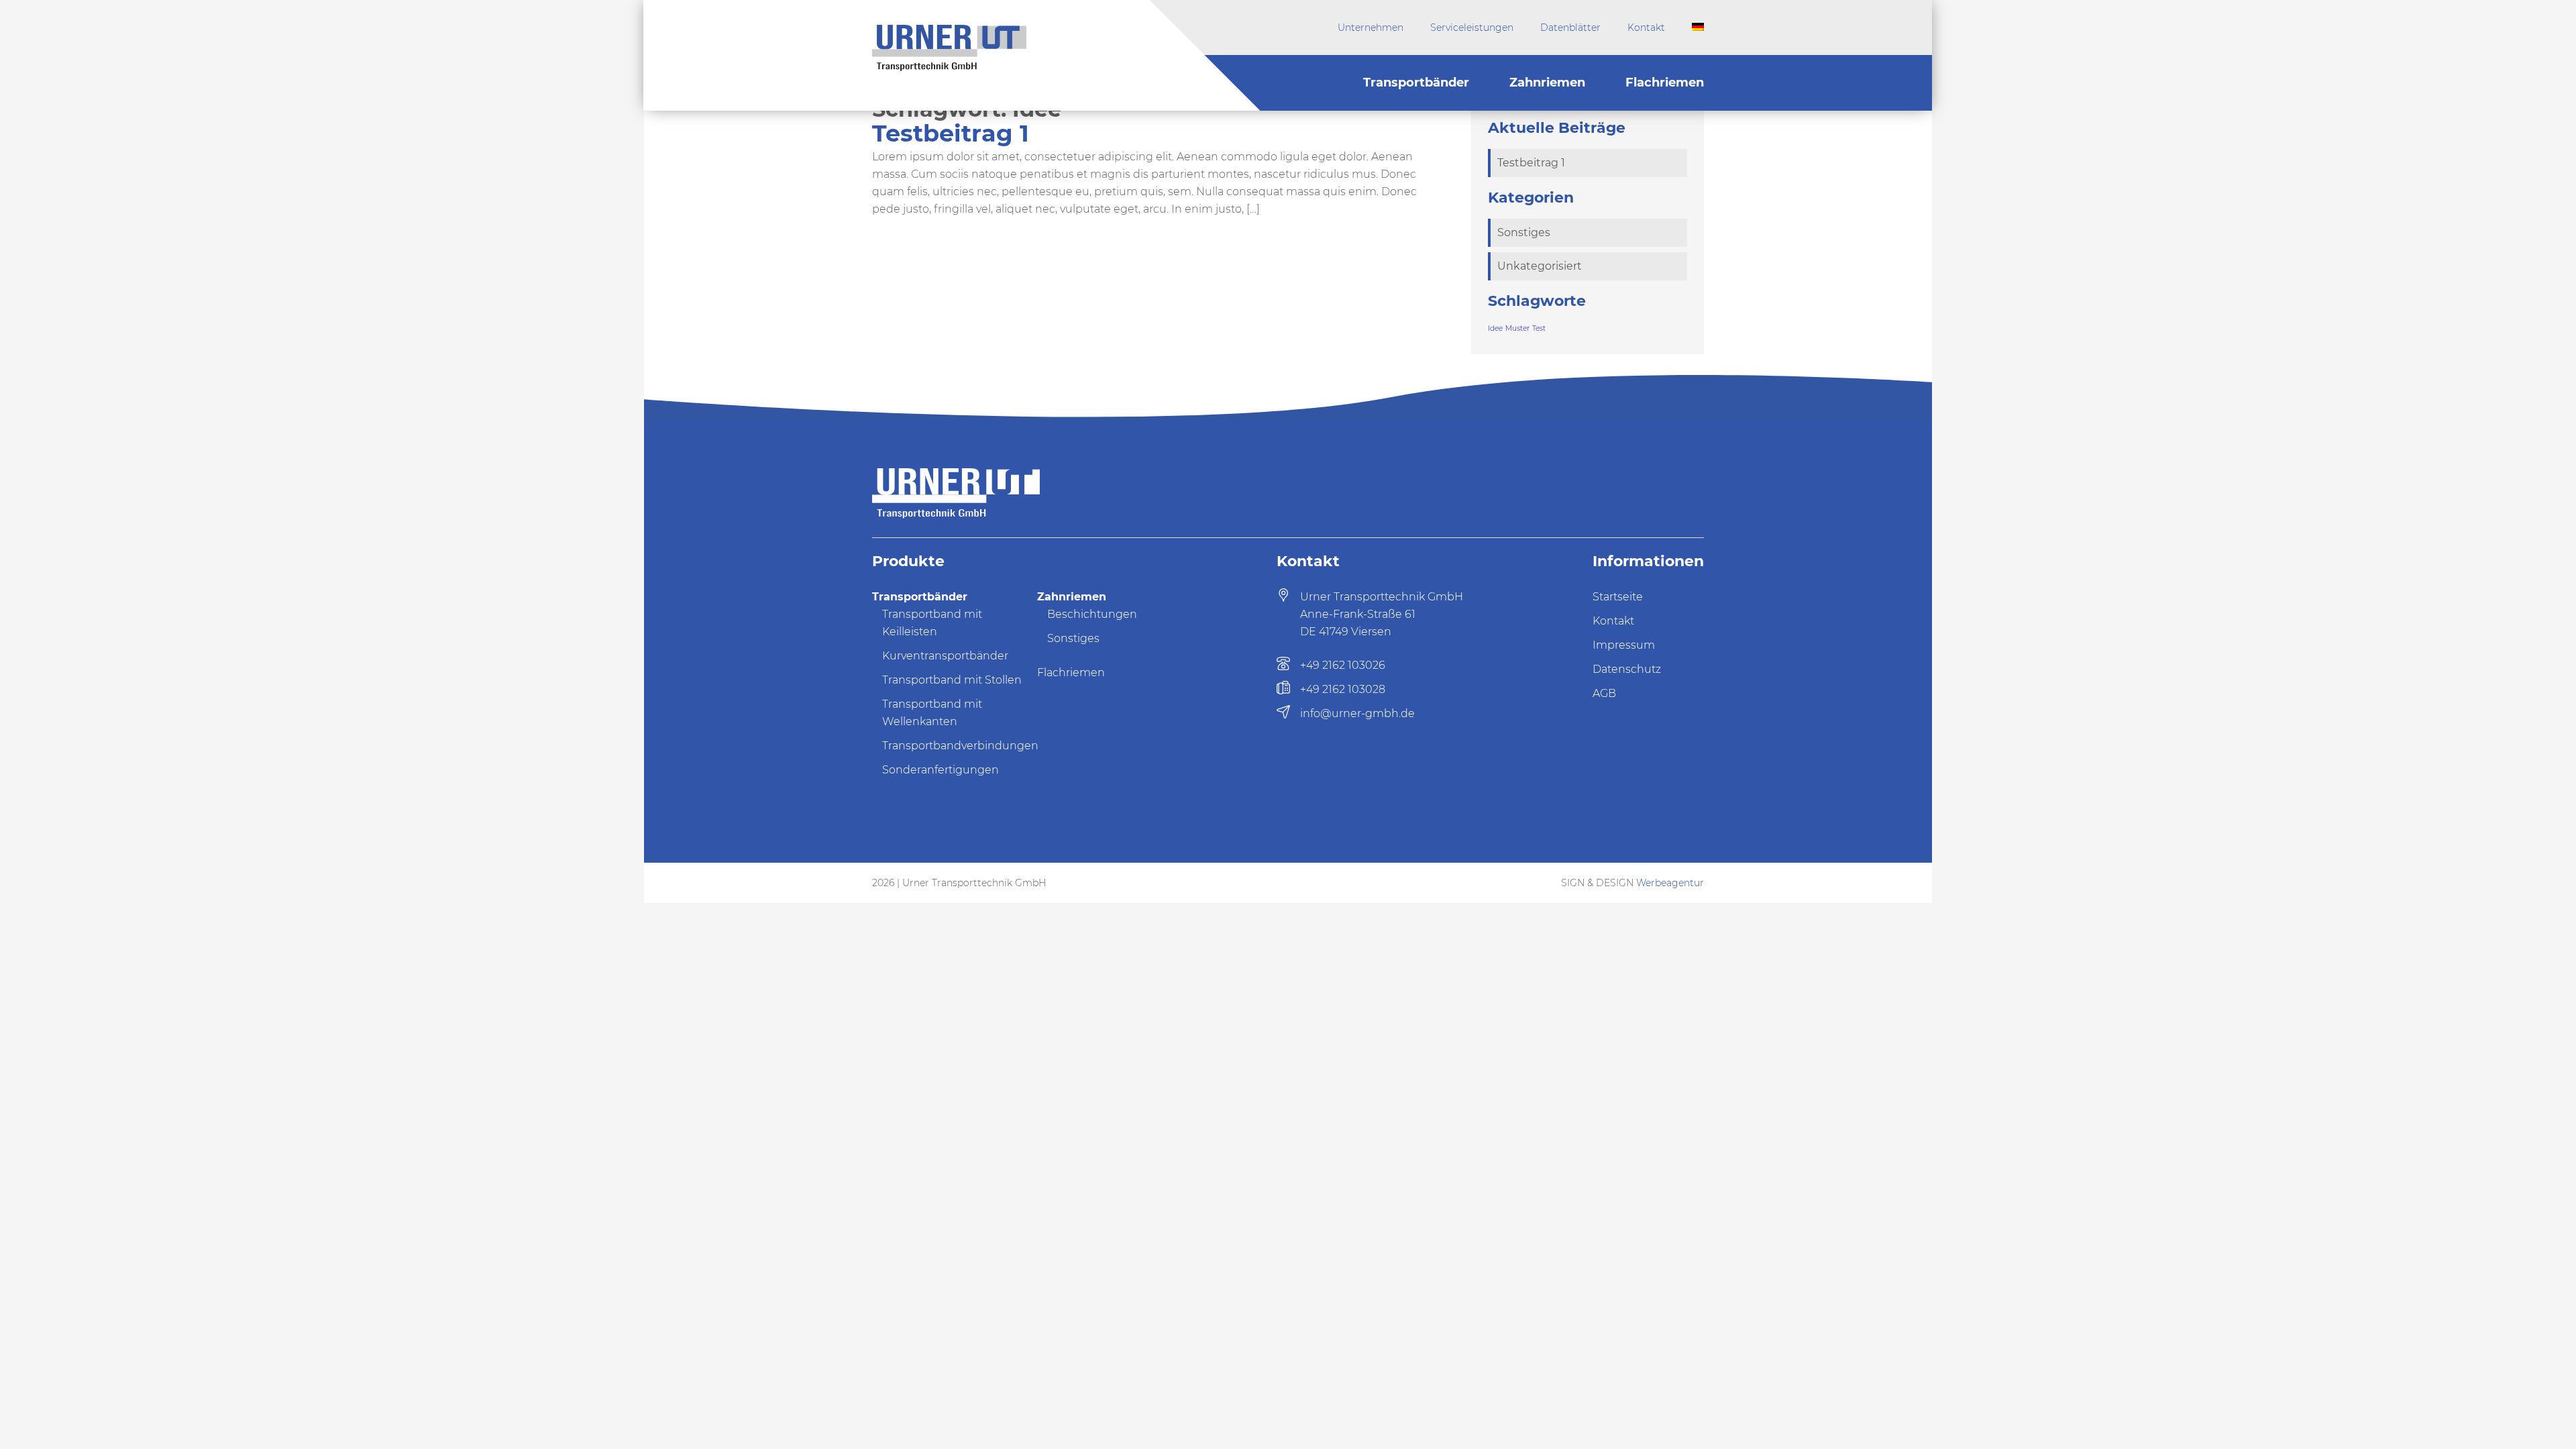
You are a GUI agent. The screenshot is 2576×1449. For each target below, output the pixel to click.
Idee (1495, 328)
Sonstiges (1524, 232)
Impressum (1624, 645)
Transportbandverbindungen (960, 746)
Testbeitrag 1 (951, 133)
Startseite (1618, 597)
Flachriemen (1665, 83)
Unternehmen (1371, 28)
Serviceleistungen (1472, 28)
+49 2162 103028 (1343, 689)
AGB (1604, 693)
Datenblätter (1570, 28)
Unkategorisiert (1540, 266)
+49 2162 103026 (1343, 665)
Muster (1517, 328)
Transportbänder (1416, 83)
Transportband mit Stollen (952, 680)
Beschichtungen (1092, 614)
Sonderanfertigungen (941, 770)
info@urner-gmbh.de (1357, 713)
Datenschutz (1627, 669)
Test (1539, 328)
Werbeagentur (1670, 883)
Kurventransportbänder (945, 656)
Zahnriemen (1547, 83)
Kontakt (1646, 28)
